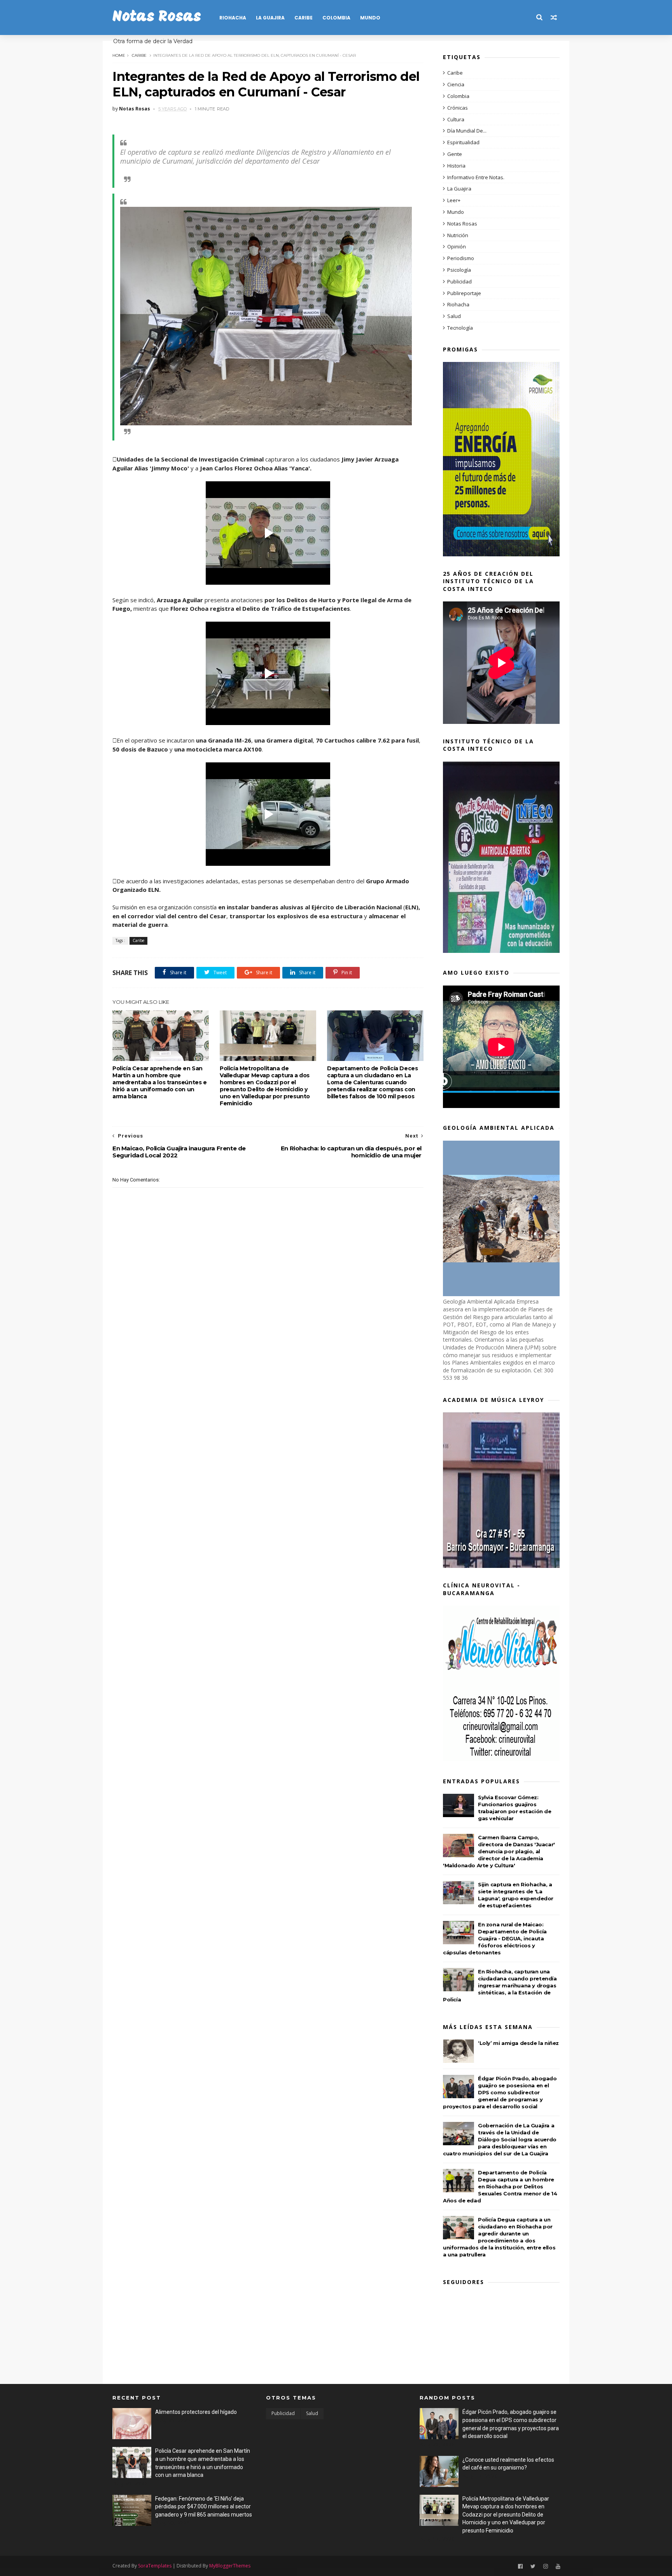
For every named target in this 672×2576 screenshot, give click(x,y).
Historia (456, 166)
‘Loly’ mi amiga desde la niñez (518, 2043)
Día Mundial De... (467, 131)
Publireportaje (464, 293)
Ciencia (456, 84)
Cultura (456, 119)
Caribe (304, 18)
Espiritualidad (463, 142)
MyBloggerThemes (230, 2566)
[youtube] (558, 2566)
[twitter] (533, 2566)
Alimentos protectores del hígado (196, 2412)
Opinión (457, 246)
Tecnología (460, 328)
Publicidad (459, 281)
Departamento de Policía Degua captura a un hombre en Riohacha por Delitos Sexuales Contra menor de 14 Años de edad (500, 2186)
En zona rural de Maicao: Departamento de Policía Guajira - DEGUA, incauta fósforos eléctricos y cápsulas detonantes (495, 1938)
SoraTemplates (155, 2566)
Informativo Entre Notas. (476, 177)
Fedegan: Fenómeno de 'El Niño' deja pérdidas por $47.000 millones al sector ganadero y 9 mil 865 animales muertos (204, 2507)
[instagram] (546, 2566)
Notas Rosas (157, 17)
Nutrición (458, 235)
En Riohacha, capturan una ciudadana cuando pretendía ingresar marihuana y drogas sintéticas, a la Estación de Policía (500, 1985)
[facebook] (520, 2566)
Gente (455, 154)
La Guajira (270, 18)
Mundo (370, 18)
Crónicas (458, 108)
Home (119, 55)
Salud (454, 316)
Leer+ (454, 200)
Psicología (459, 270)
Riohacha (233, 18)
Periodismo (461, 258)
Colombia (336, 18)
